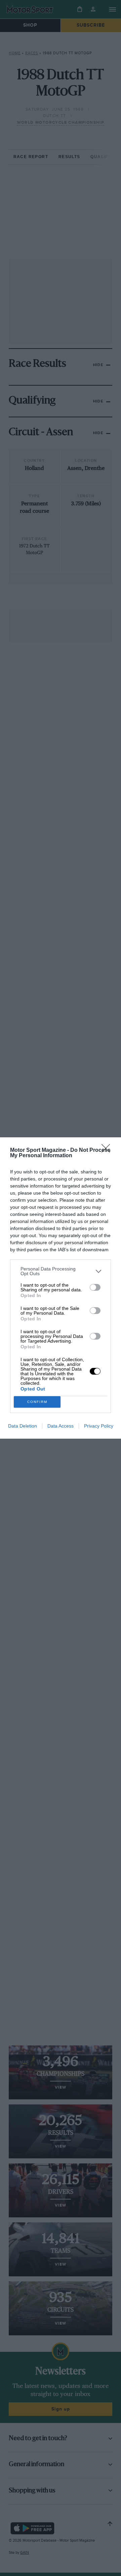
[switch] (95, 1287)
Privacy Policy (99, 1426)
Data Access (61, 1426)
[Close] (108, 1150)
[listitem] (61, 1271)
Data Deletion (23, 1426)
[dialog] (61, 1288)
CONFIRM (37, 1402)
